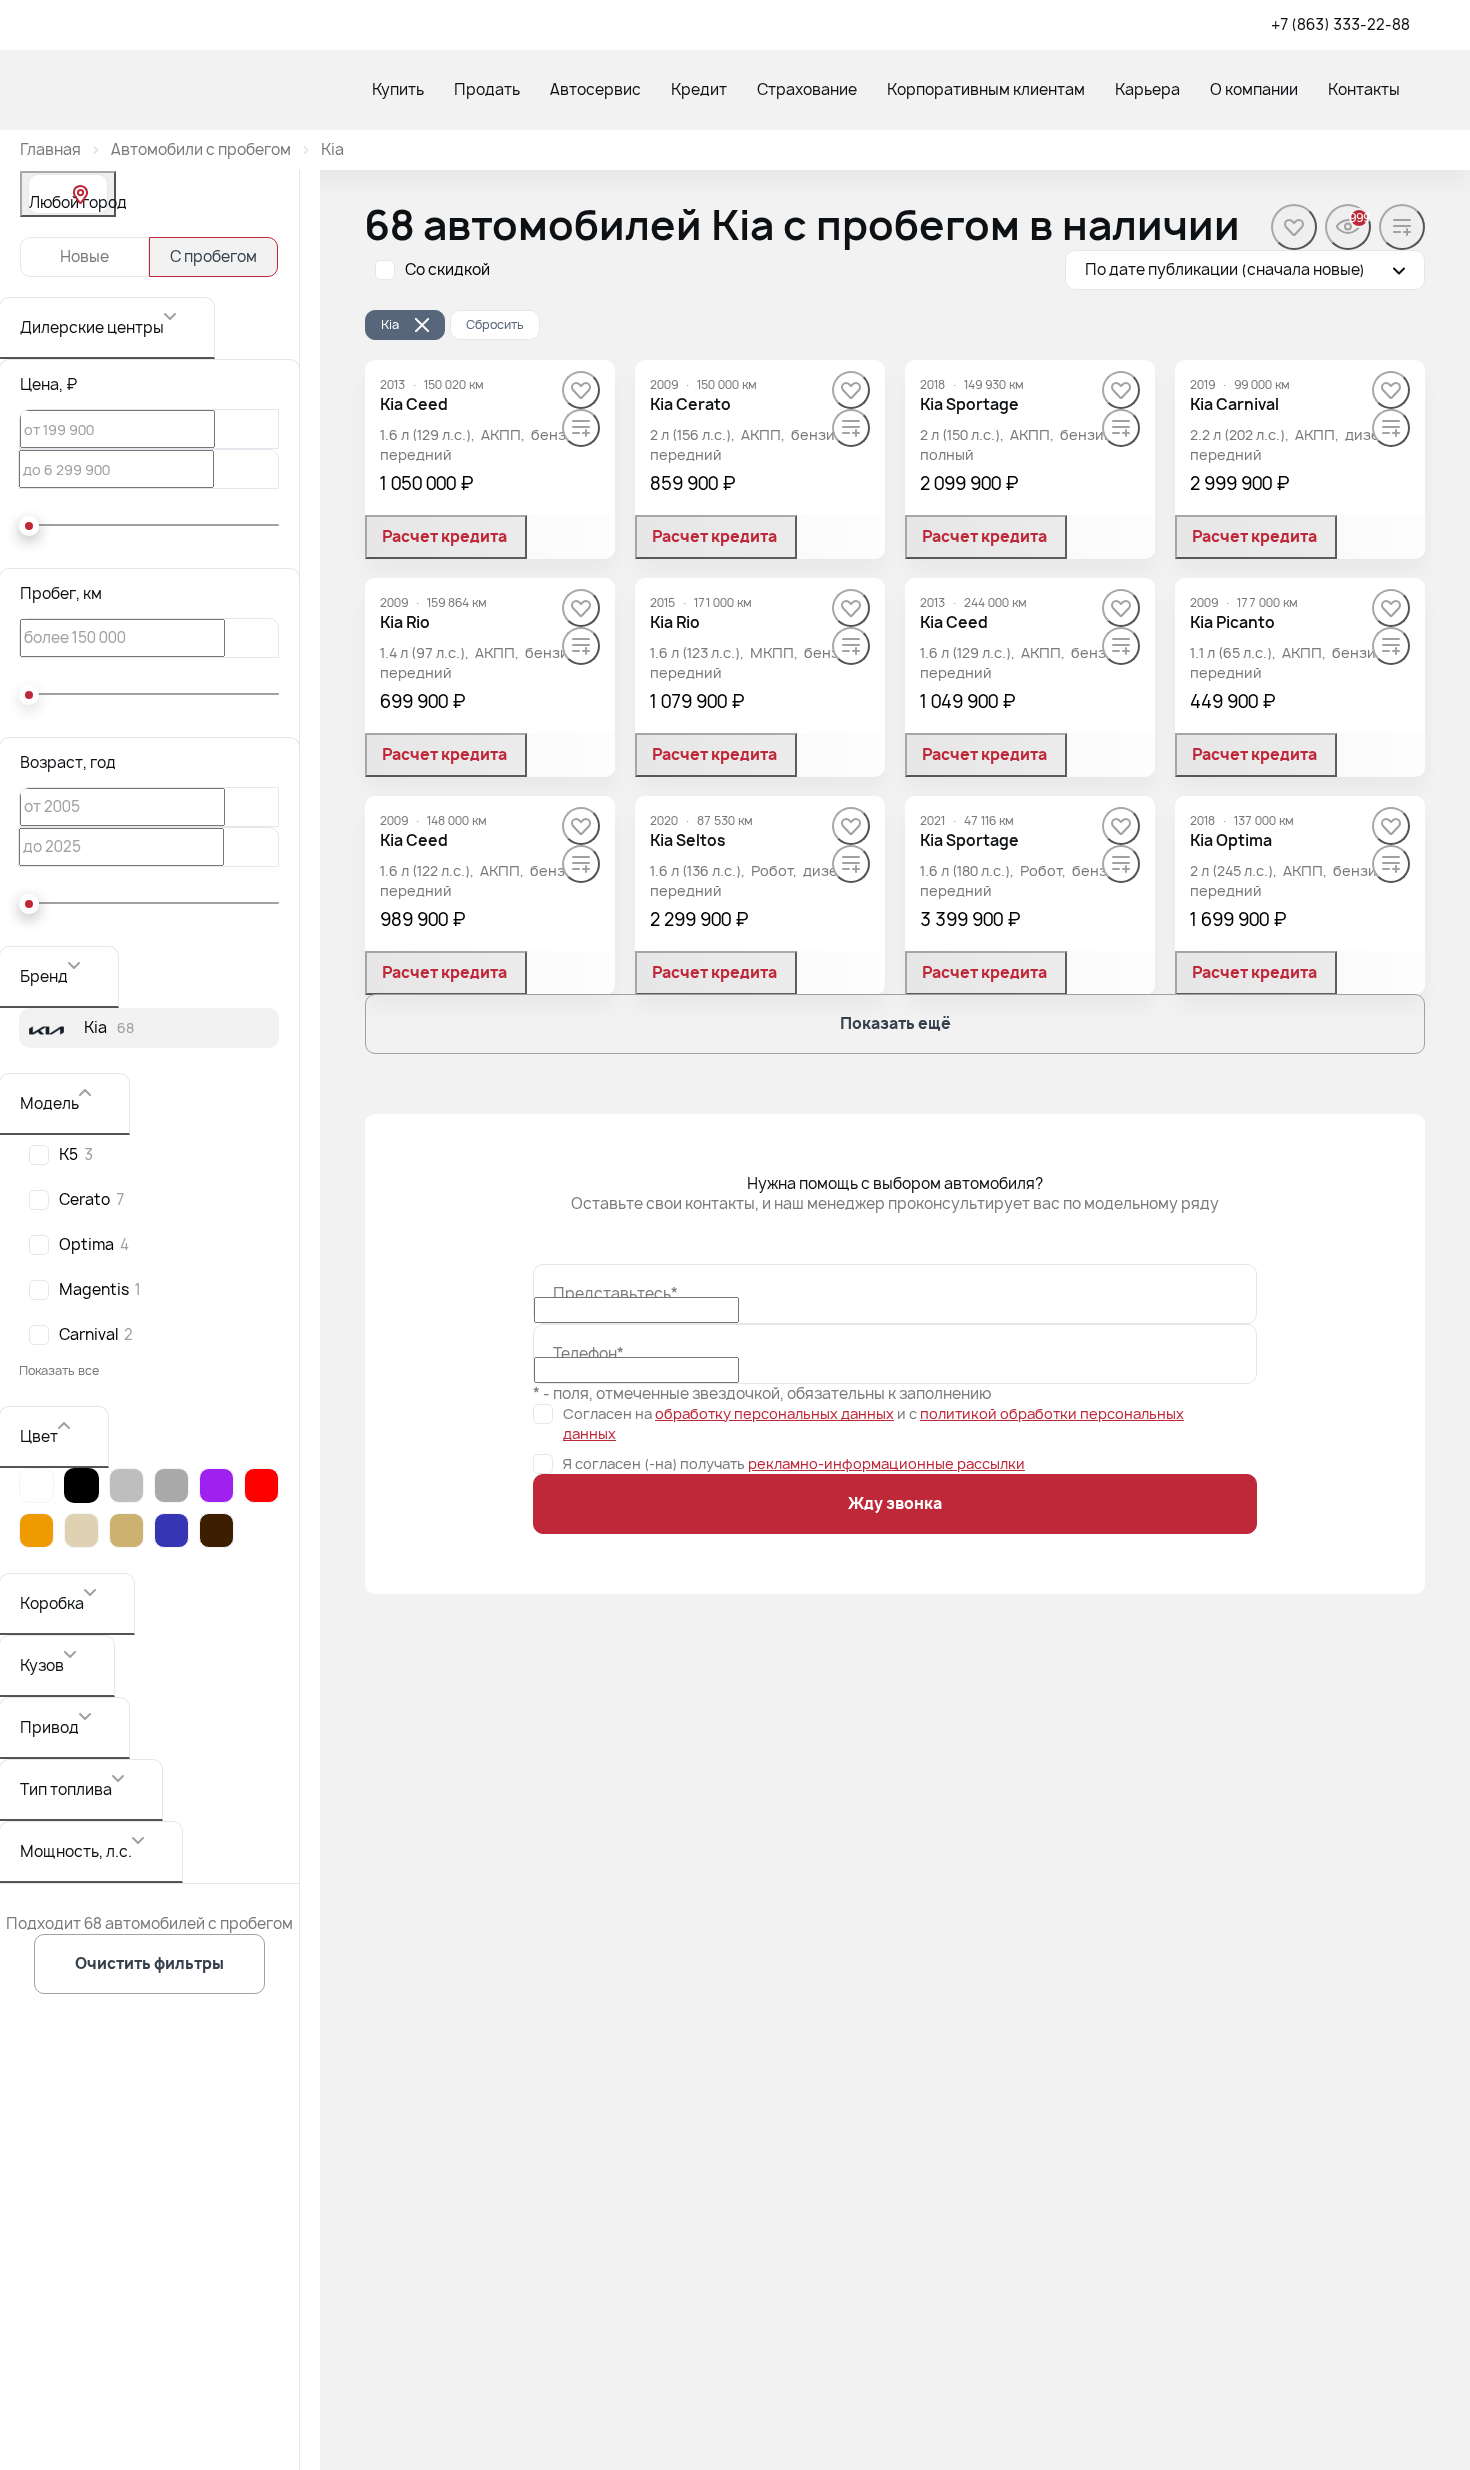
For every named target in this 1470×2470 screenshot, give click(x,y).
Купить (398, 89)
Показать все (59, 1370)
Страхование (807, 89)
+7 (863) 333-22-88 (1340, 24)
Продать (487, 89)
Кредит (699, 89)
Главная (50, 150)
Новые (84, 256)
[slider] (29, 526)
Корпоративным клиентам (986, 89)
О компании (1254, 89)
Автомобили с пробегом (201, 150)
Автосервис (595, 89)
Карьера (1147, 89)
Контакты (1364, 89)
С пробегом (213, 256)
